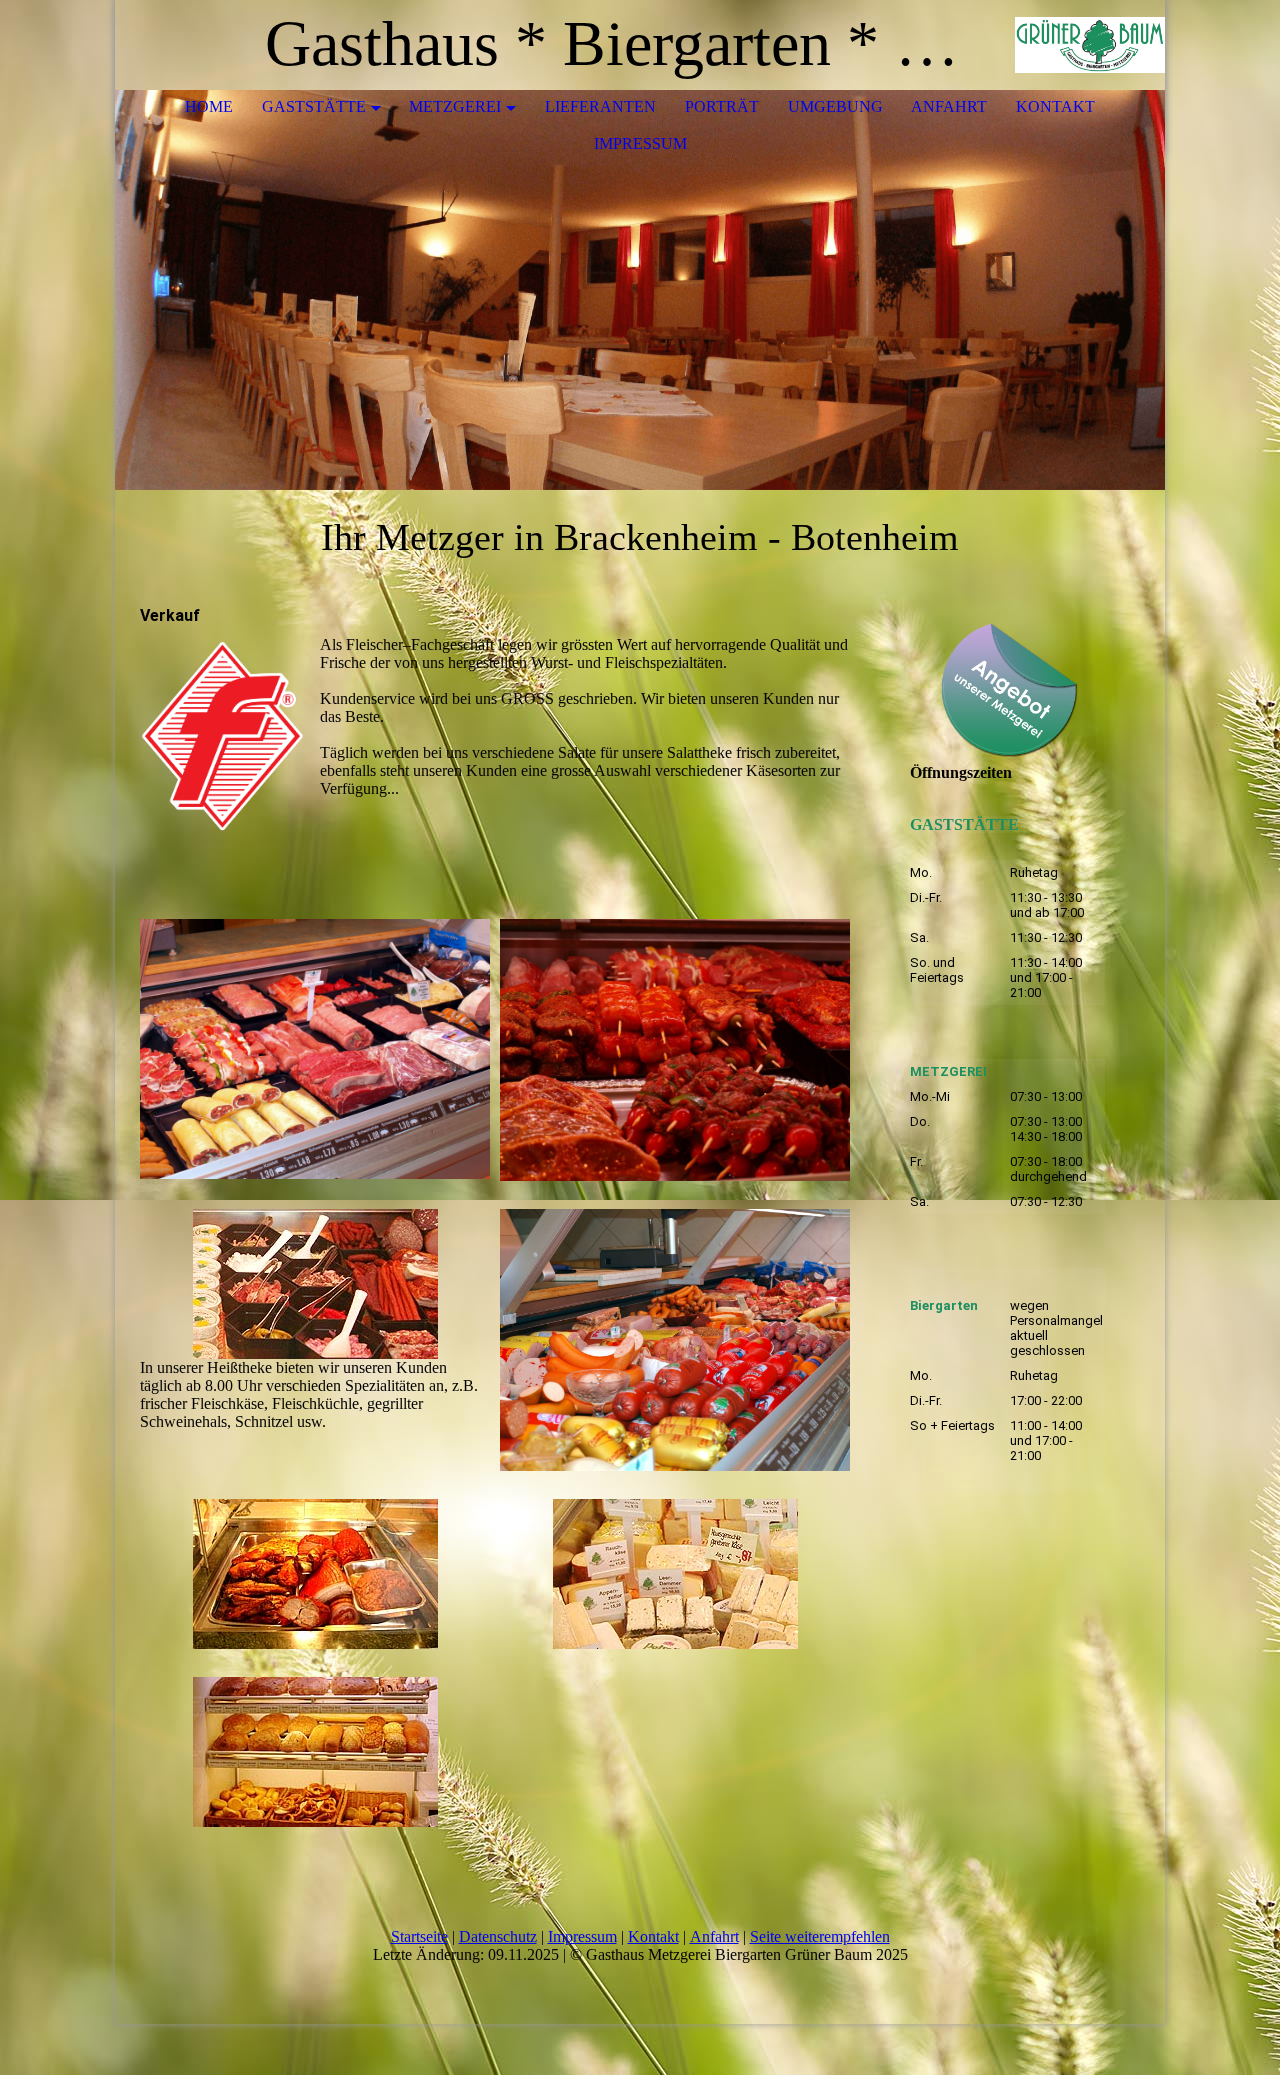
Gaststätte (314, 106)
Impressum (640, 143)
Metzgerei (455, 106)
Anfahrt (949, 106)
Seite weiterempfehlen (820, 1936)
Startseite (419, 1936)
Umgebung (835, 106)
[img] (1090, 45)
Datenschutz (498, 1936)
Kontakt (1055, 106)
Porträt (722, 106)
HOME (209, 106)
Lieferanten (600, 106)
